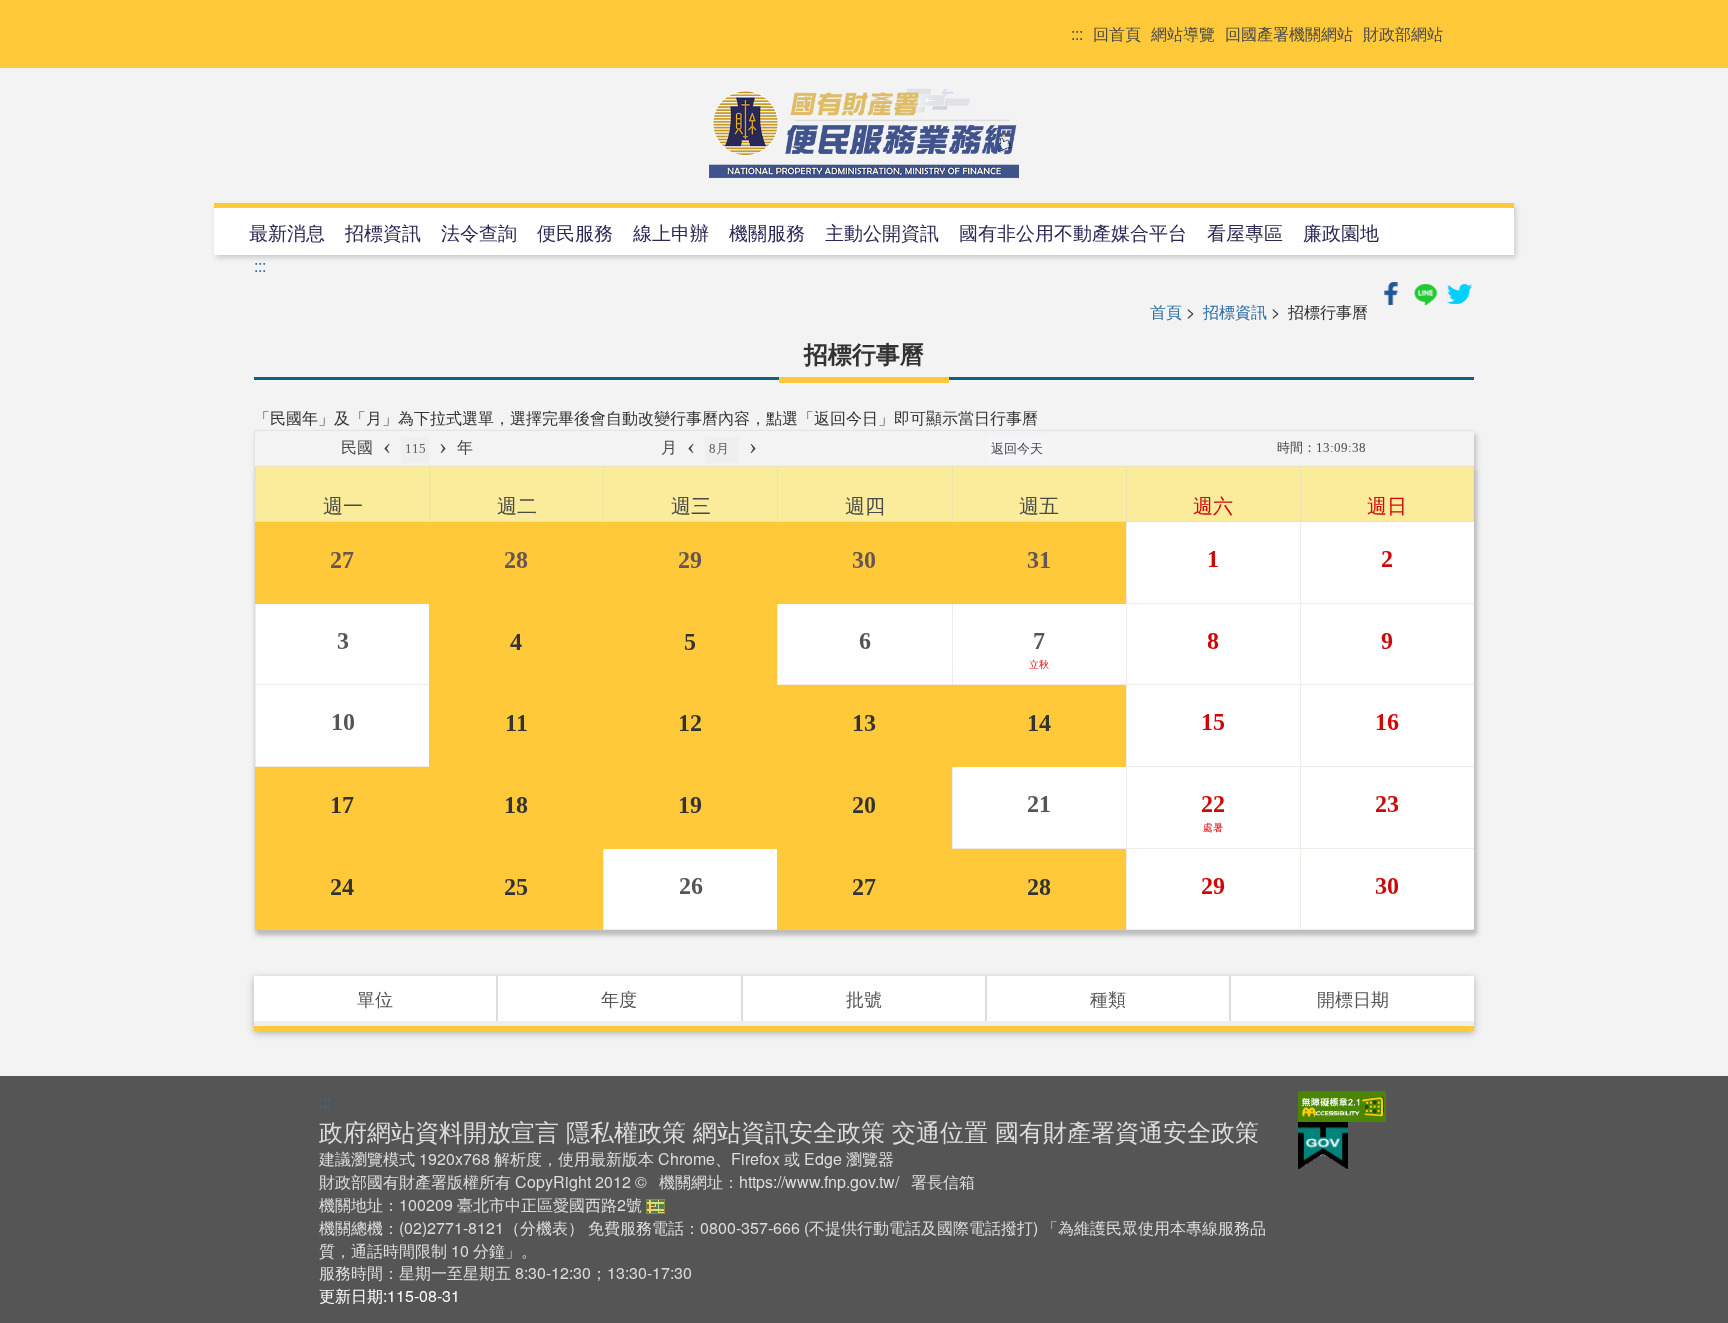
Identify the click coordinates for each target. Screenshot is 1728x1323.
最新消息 (287, 231)
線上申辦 (671, 231)
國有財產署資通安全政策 (1127, 1130)
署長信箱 (943, 1181)
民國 (357, 447)
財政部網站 (1403, 34)
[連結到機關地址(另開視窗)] (655, 1204)
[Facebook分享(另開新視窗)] (1393, 290)
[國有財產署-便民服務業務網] (864, 133)
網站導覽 (1183, 34)
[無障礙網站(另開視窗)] (1342, 1104)
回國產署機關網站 (1289, 34)
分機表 (544, 1227)
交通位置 (940, 1130)
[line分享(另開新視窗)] (1427, 290)
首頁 (1166, 311)
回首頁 (1117, 34)
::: (1077, 34)
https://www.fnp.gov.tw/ (819, 1181)
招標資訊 (383, 231)
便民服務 (575, 231)
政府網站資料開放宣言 (439, 1130)
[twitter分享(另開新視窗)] (1459, 290)
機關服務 (767, 231)
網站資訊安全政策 (789, 1130)
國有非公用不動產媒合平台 (1073, 231)
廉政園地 (1341, 231)
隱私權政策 (626, 1130)
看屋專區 (1245, 231)
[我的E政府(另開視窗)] (1323, 1143)
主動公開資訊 (882, 231)
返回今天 (1017, 449)
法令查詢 (479, 231)
